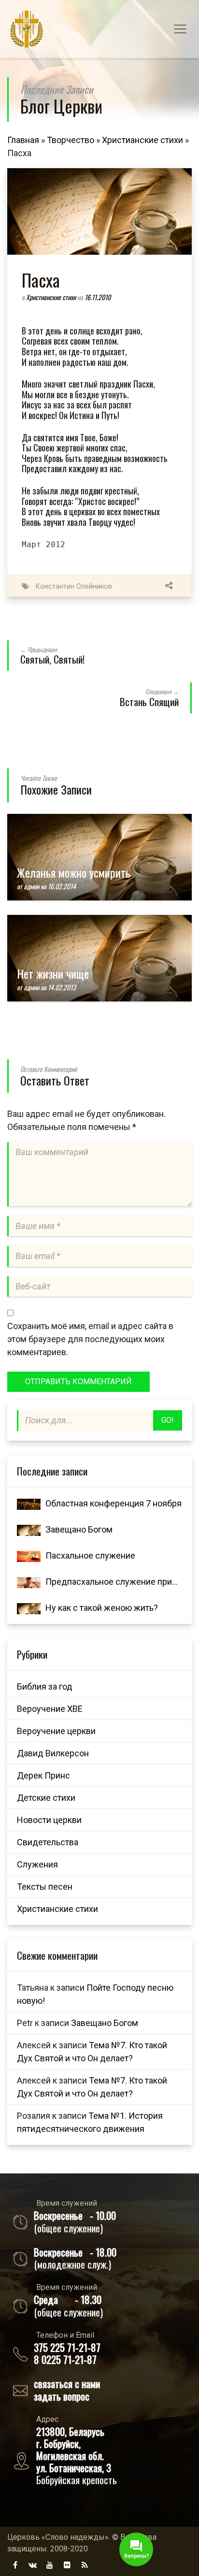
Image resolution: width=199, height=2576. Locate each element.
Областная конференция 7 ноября (114, 1503)
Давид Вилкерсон (53, 1753)
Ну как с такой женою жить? (102, 1608)
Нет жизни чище (53, 973)
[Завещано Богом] (29, 1529)
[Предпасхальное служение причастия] (29, 1582)
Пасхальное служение (90, 1556)
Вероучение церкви (56, 1731)
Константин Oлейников (74, 586)
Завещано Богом (79, 1529)
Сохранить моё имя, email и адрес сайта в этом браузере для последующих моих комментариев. (90, 1339)
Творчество (71, 140)
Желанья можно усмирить (74, 872)
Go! (168, 1420)
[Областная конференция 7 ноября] (29, 1503)
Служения (37, 1864)
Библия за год (45, 1686)
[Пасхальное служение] (29, 1556)
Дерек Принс (43, 1775)
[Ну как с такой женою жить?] (29, 1608)
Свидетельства (48, 1842)
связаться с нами (67, 2383)
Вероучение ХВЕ (50, 1709)
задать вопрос (62, 2396)
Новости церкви (49, 1820)
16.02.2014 (62, 886)
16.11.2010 (98, 297)
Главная (23, 140)
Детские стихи (46, 1798)
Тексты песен (45, 1887)
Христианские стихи (142, 140)
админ (31, 886)
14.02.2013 (62, 987)
